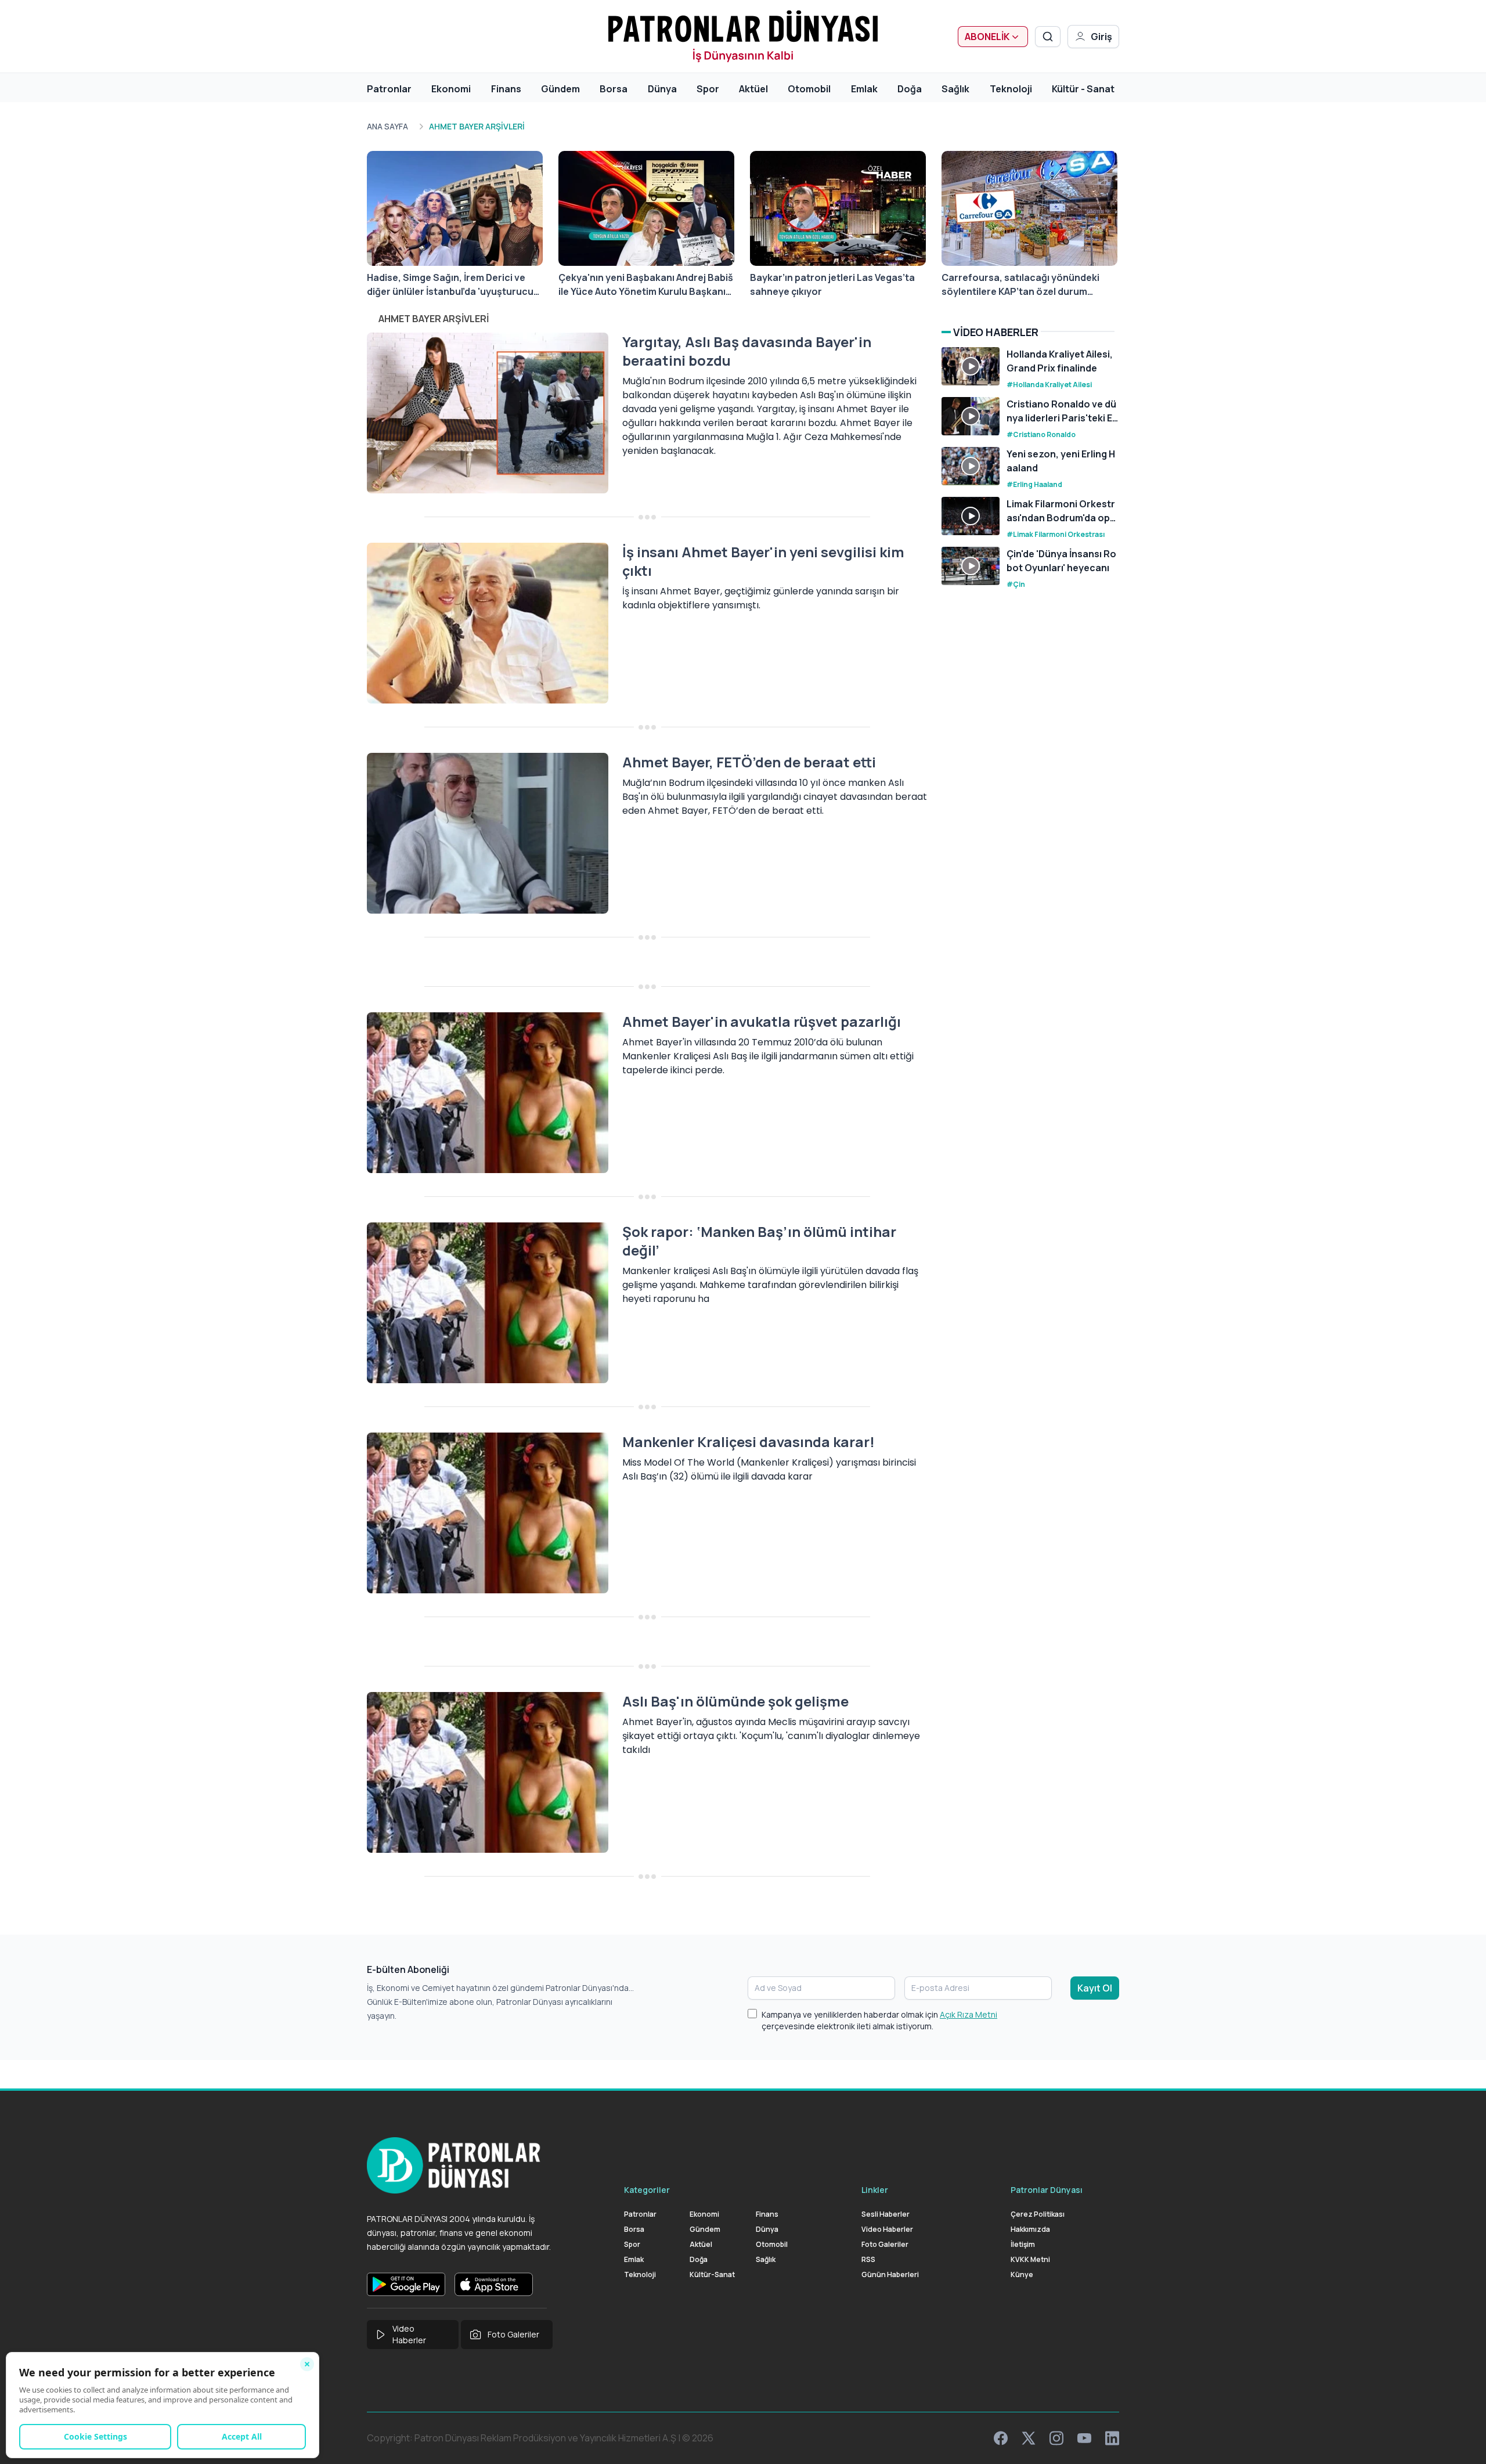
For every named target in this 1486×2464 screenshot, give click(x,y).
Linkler (875, 2190)
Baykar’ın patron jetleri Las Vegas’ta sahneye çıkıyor (832, 284)
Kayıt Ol (1095, 1988)
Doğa (910, 89)
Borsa (614, 89)
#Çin (1016, 584)
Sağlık (955, 89)
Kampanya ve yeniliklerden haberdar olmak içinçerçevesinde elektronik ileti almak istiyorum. (879, 2020)
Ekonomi (451, 89)
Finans (506, 89)
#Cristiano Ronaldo (1041, 434)
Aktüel (753, 89)
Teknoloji (1011, 89)
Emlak (864, 89)
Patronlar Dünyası (1047, 2190)
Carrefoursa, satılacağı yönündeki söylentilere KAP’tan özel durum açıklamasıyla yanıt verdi (1020, 285)
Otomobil (809, 89)
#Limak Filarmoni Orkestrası (1056, 534)
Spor (708, 89)
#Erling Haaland (1034, 484)
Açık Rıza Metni (969, 2014)
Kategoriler (647, 2190)
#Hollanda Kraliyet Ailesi (1049, 385)
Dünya (662, 89)
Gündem (560, 89)
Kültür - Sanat (1083, 89)
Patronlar (389, 89)
